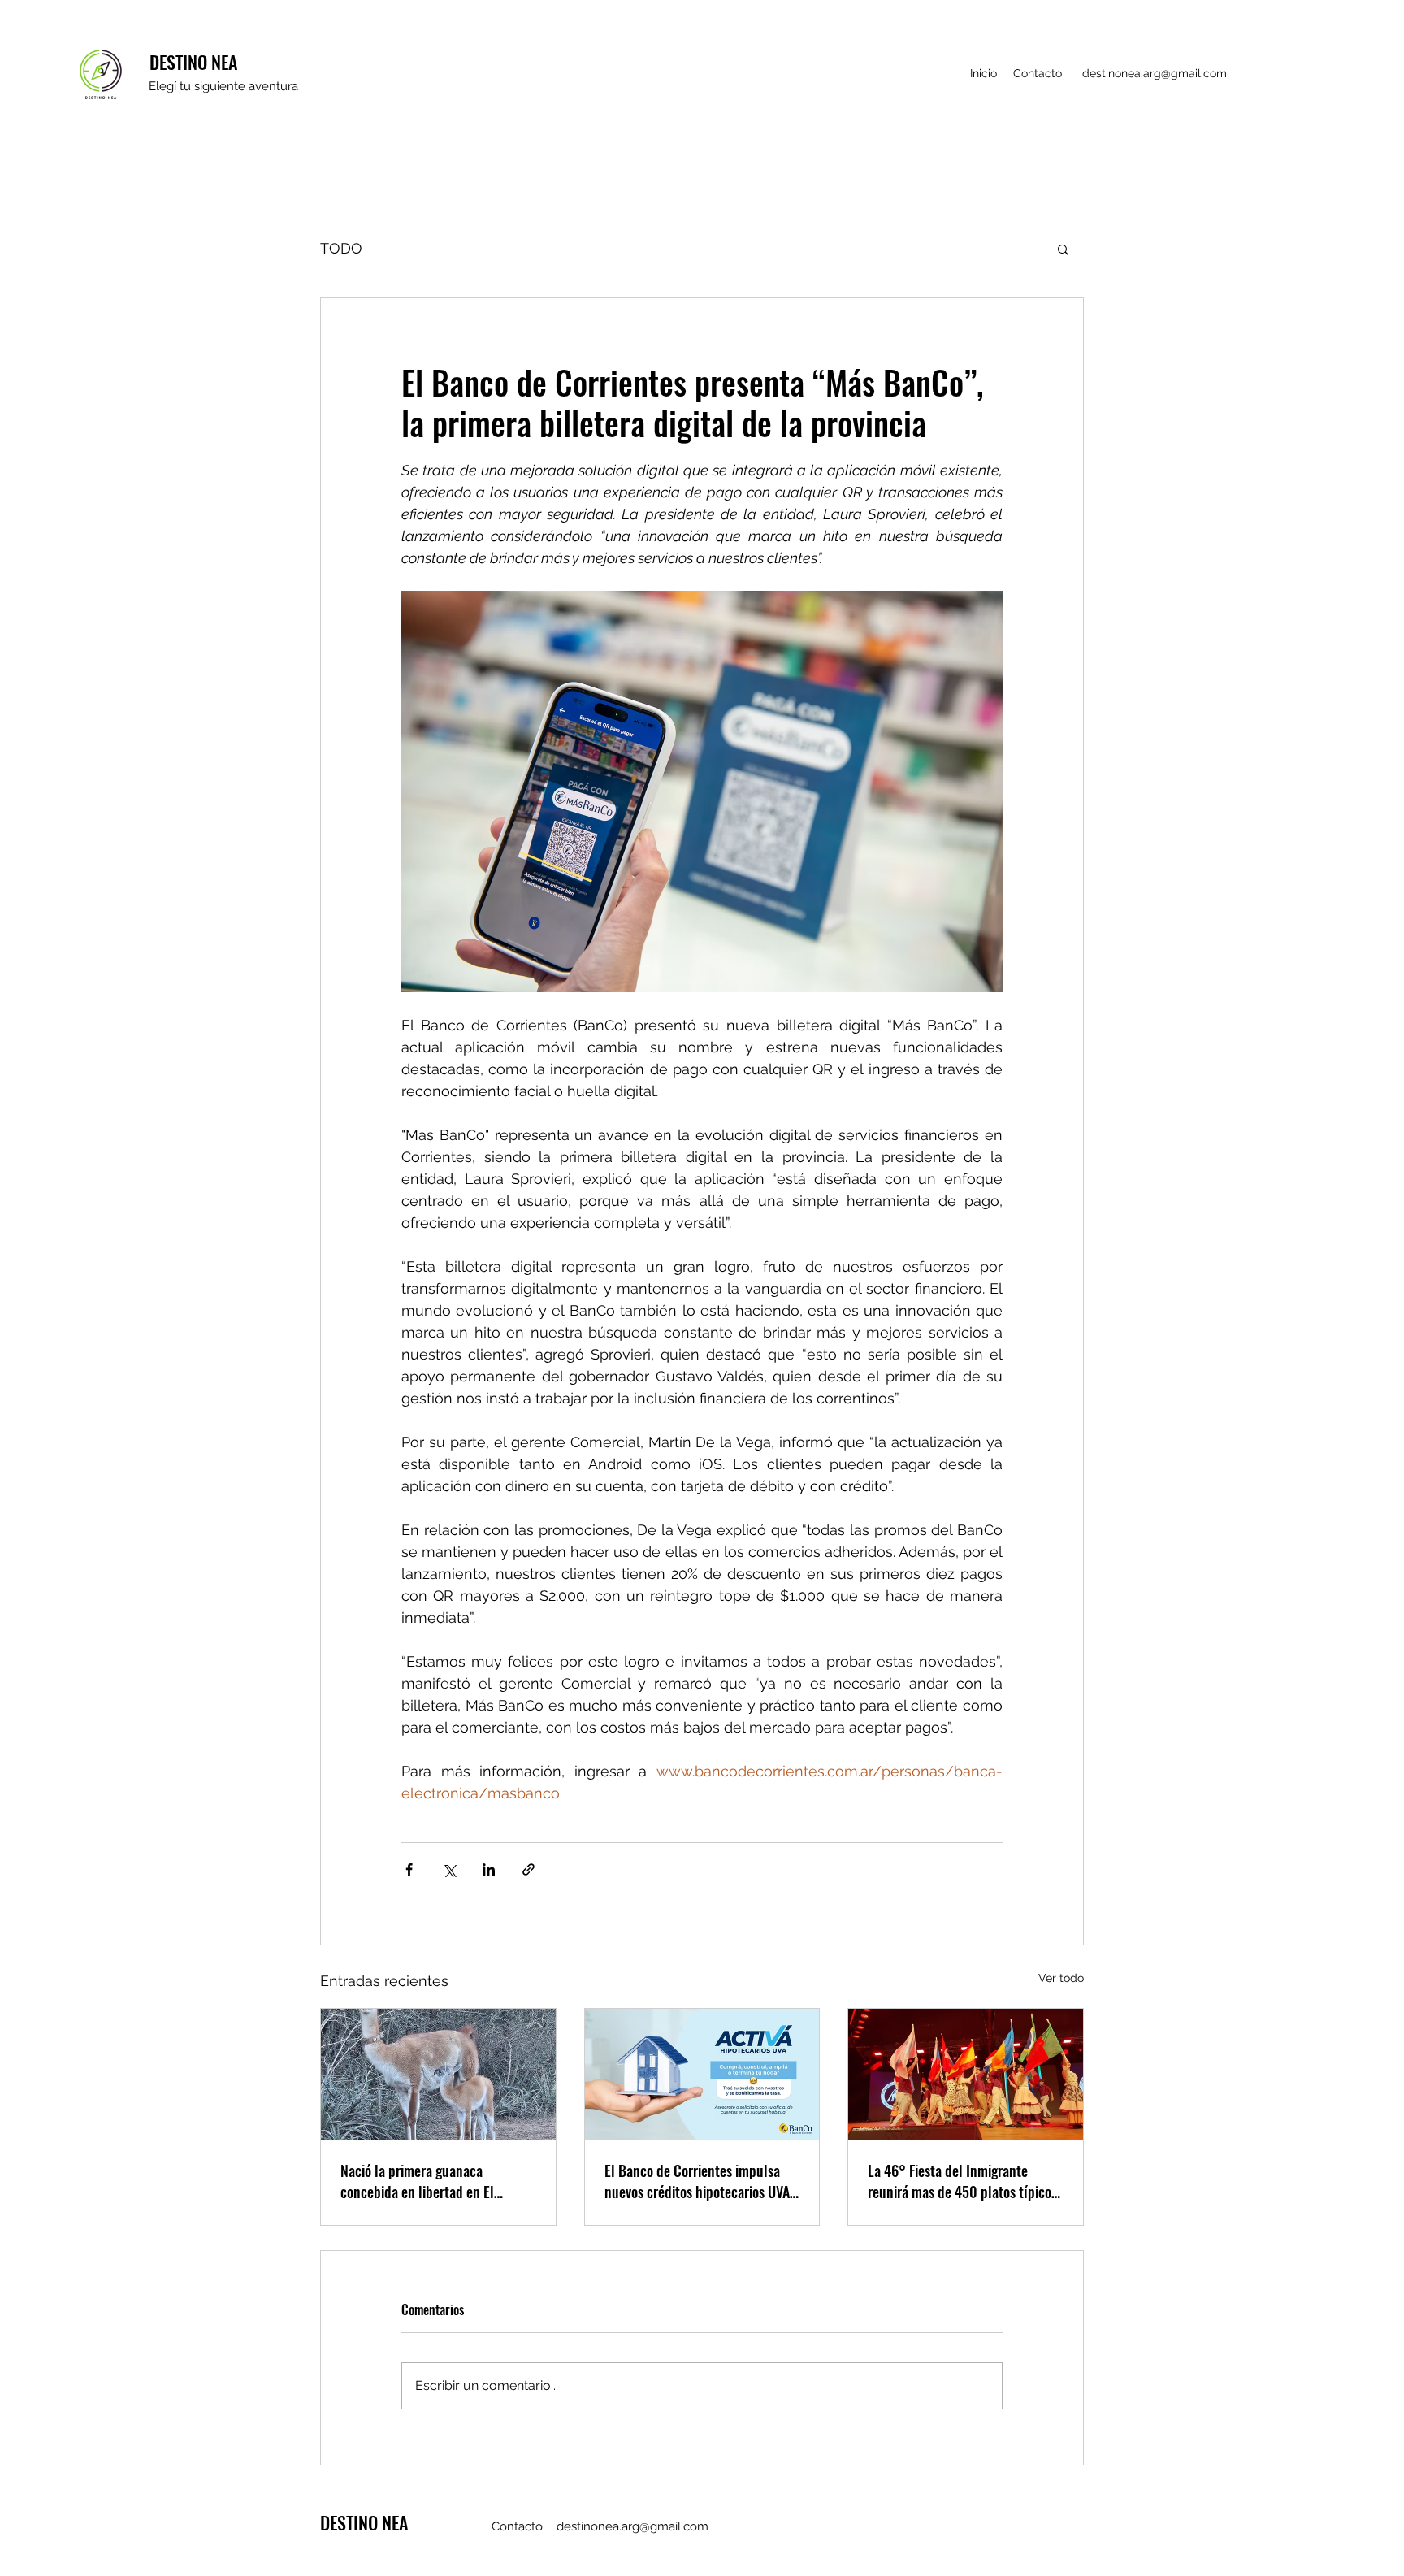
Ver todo (1061, 1978)
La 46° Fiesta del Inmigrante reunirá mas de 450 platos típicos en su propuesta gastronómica (962, 2181)
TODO (341, 248)
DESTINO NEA (193, 62)
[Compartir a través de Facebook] (409, 1869)
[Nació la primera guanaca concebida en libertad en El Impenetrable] (438, 2075)
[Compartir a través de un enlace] (529, 1869)
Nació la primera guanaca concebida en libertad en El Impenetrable (417, 2181)
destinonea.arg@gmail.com (1155, 73)
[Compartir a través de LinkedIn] (489, 1869)
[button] (1063, 249)
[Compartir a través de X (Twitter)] (449, 1869)
